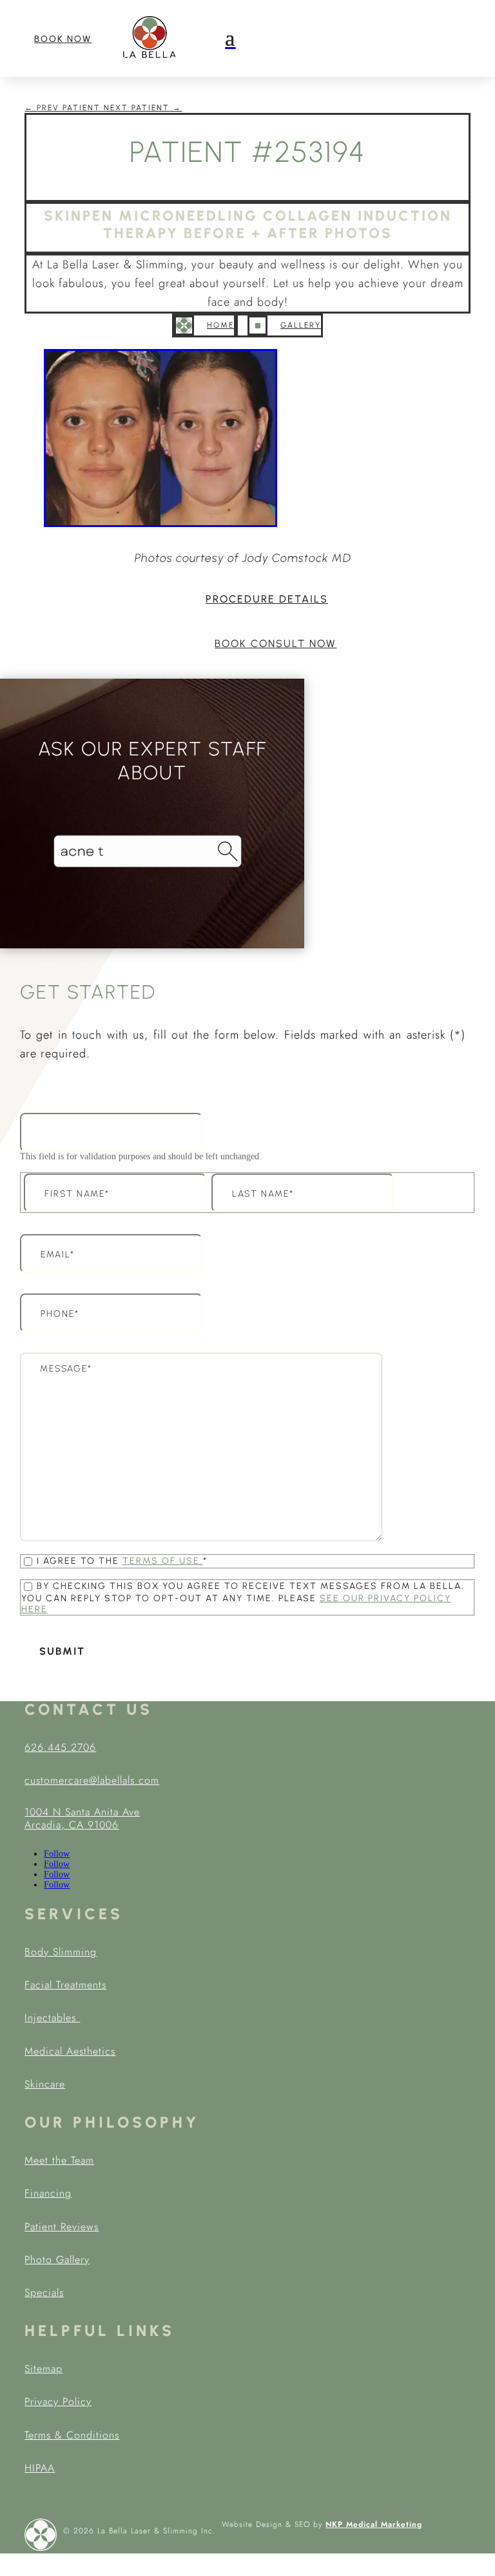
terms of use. (163, 1561)
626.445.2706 (60, 1747)
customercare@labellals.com (92, 1780)
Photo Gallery (57, 2260)
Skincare (45, 2084)
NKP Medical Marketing (374, 2524)
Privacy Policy (58, 2401)
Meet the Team (59, 2160)
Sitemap (44, 2369)
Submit (62, 1651)
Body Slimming (61, 1952)
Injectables (52, 2018)
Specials (44, 2292)
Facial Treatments (65, 1985)
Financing (48, 2193)
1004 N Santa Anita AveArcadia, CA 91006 (82, 1819)
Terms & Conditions (72, 2435)
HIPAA (40, 2468)
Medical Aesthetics (70, 2051)
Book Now (63, 39)
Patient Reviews (62, 2227)
